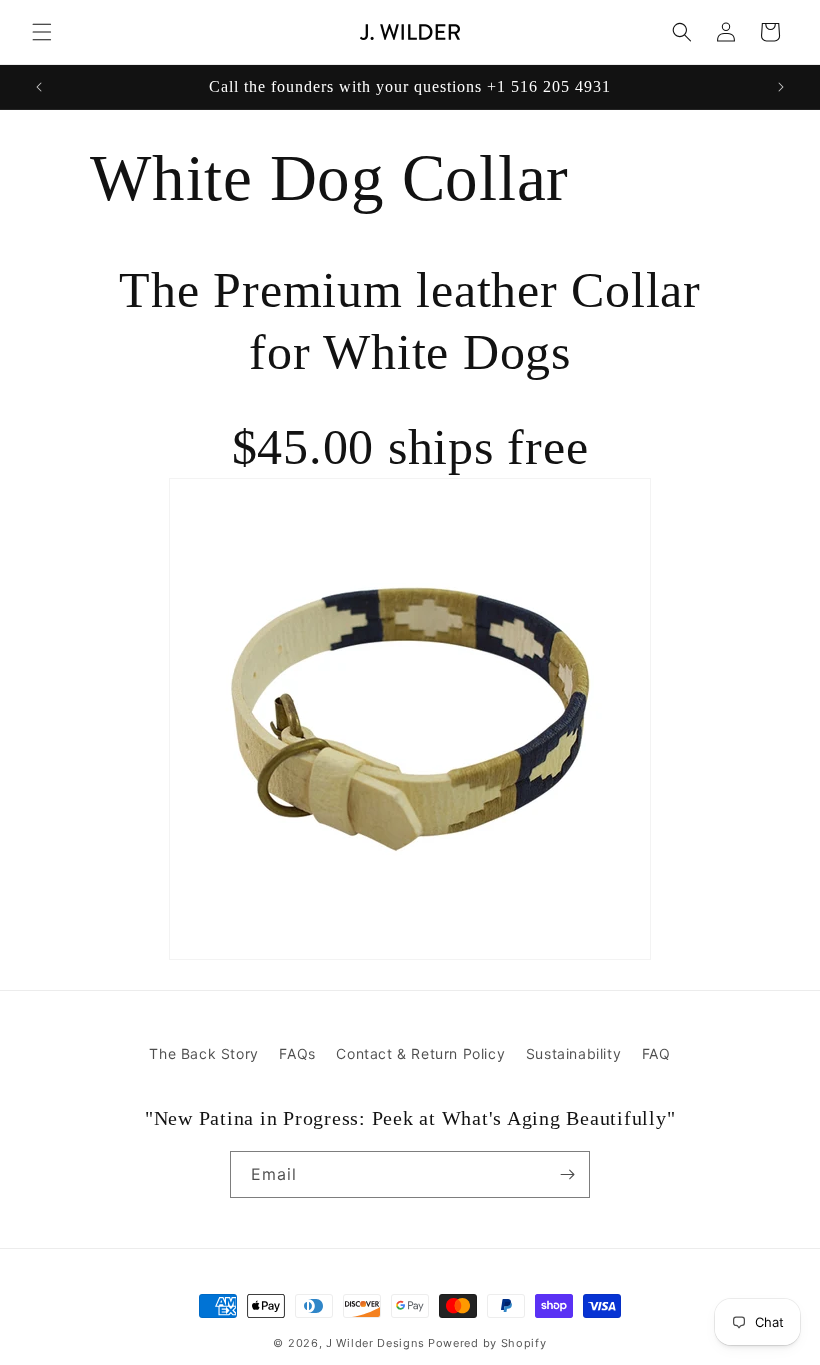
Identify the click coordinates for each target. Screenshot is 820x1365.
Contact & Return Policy (420, 1053)
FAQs (297, 1053)
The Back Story (203, 1053)
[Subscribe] (567, 1174)
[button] (42, 32)
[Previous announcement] (39, 87)
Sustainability (573, 1053)
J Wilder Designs (377, 1343)
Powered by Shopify (487, 1343)
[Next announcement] (781, 87)
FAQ (656, 1053)
